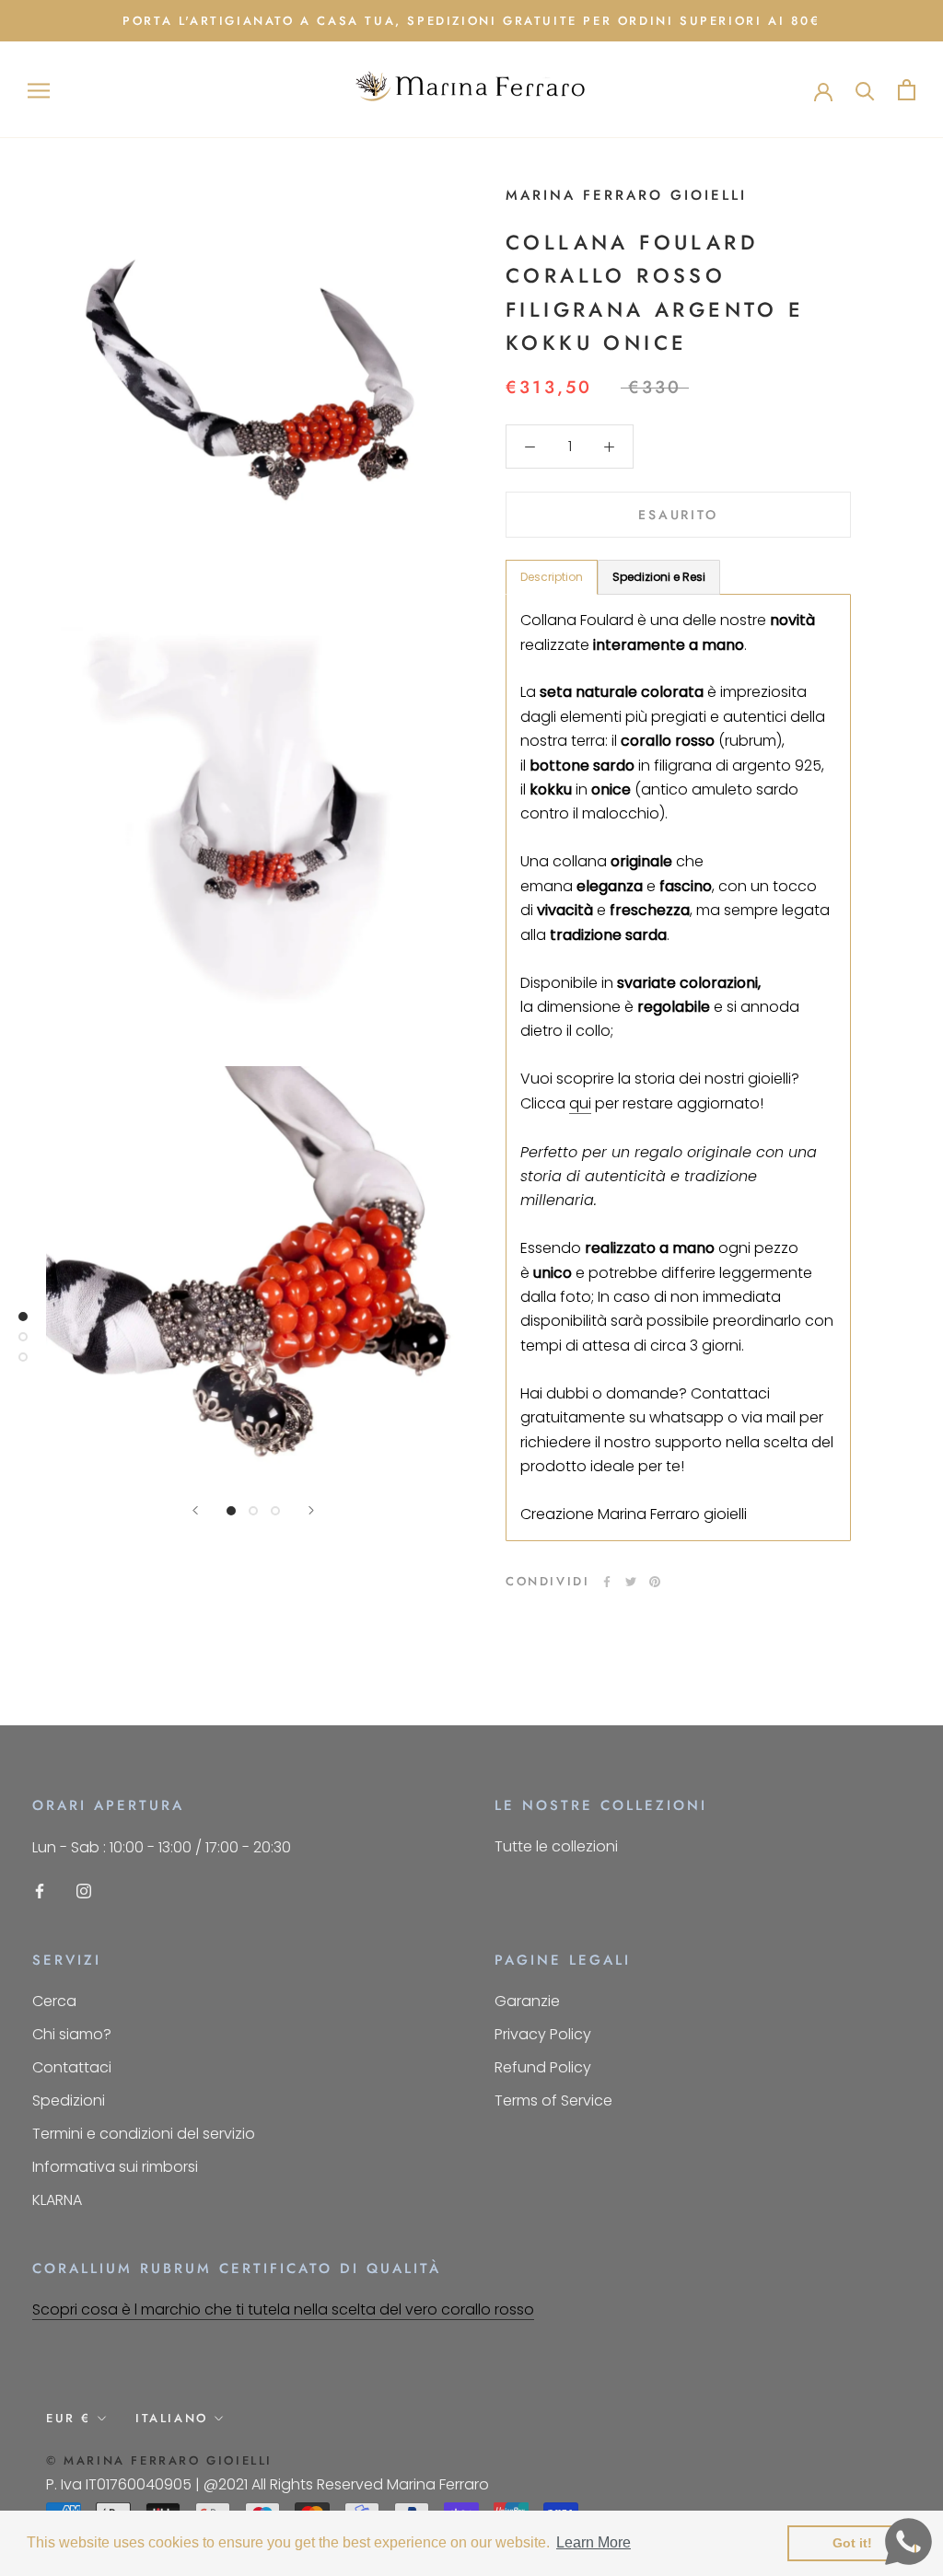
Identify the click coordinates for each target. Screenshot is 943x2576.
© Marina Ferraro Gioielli (159, 2460)
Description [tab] (552, 577)
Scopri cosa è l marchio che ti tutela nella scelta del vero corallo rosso (283, 2309)
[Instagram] (84, 1891)
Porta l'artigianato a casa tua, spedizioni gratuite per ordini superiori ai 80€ (471, 21)
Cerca (54, 2001)
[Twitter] (631, 1582)
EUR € (69, 2418)
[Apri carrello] (907, 90)
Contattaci (72, 2067)
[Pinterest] (655, 1582)
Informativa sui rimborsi (115, 2167)
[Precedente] (195, 1510)
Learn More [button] (594, 2542)
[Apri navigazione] (39, 90)
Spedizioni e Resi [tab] (659, 577)
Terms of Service (553, 2100)
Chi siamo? (72, 2034)
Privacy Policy (543, 2034)
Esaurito (678, 515)
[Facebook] (607, 1582)
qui (580, 1103)
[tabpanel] (678, 1068)
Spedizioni (69, 2100)
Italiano (172, 2418)
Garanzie (527, 2001)
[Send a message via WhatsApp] (908, 2541)
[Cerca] (865, 90)
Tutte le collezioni (556, 1846)
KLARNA (57, 2200)
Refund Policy (543, 2067)
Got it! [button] (852, 2543)
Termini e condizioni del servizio (144, 2134)
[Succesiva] (311, 1510)
